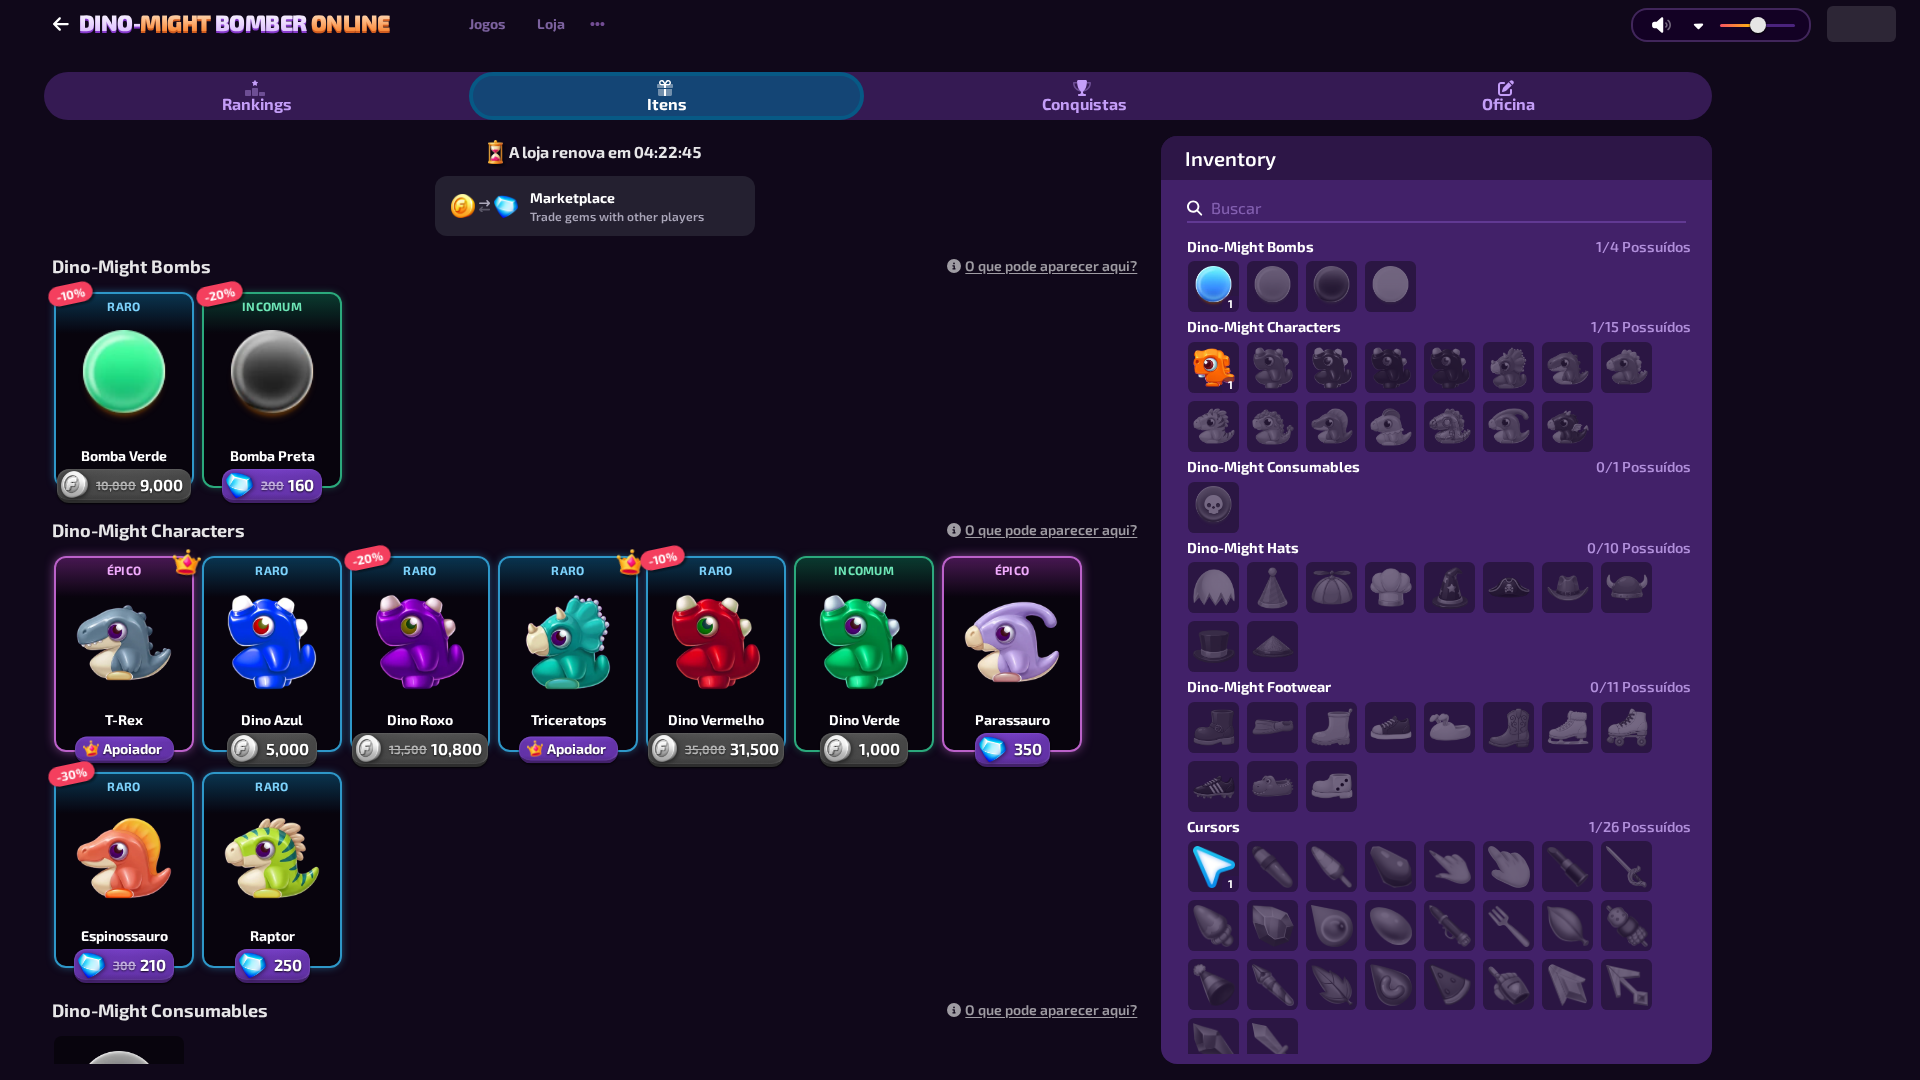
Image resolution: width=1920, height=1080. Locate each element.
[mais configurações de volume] (1698, 25)
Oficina (1508, 103)
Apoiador (132, 748)
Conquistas (1084, 103)
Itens (667, 103)
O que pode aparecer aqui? (1051, 265)
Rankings (257, 103)
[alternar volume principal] (1661, 25)
